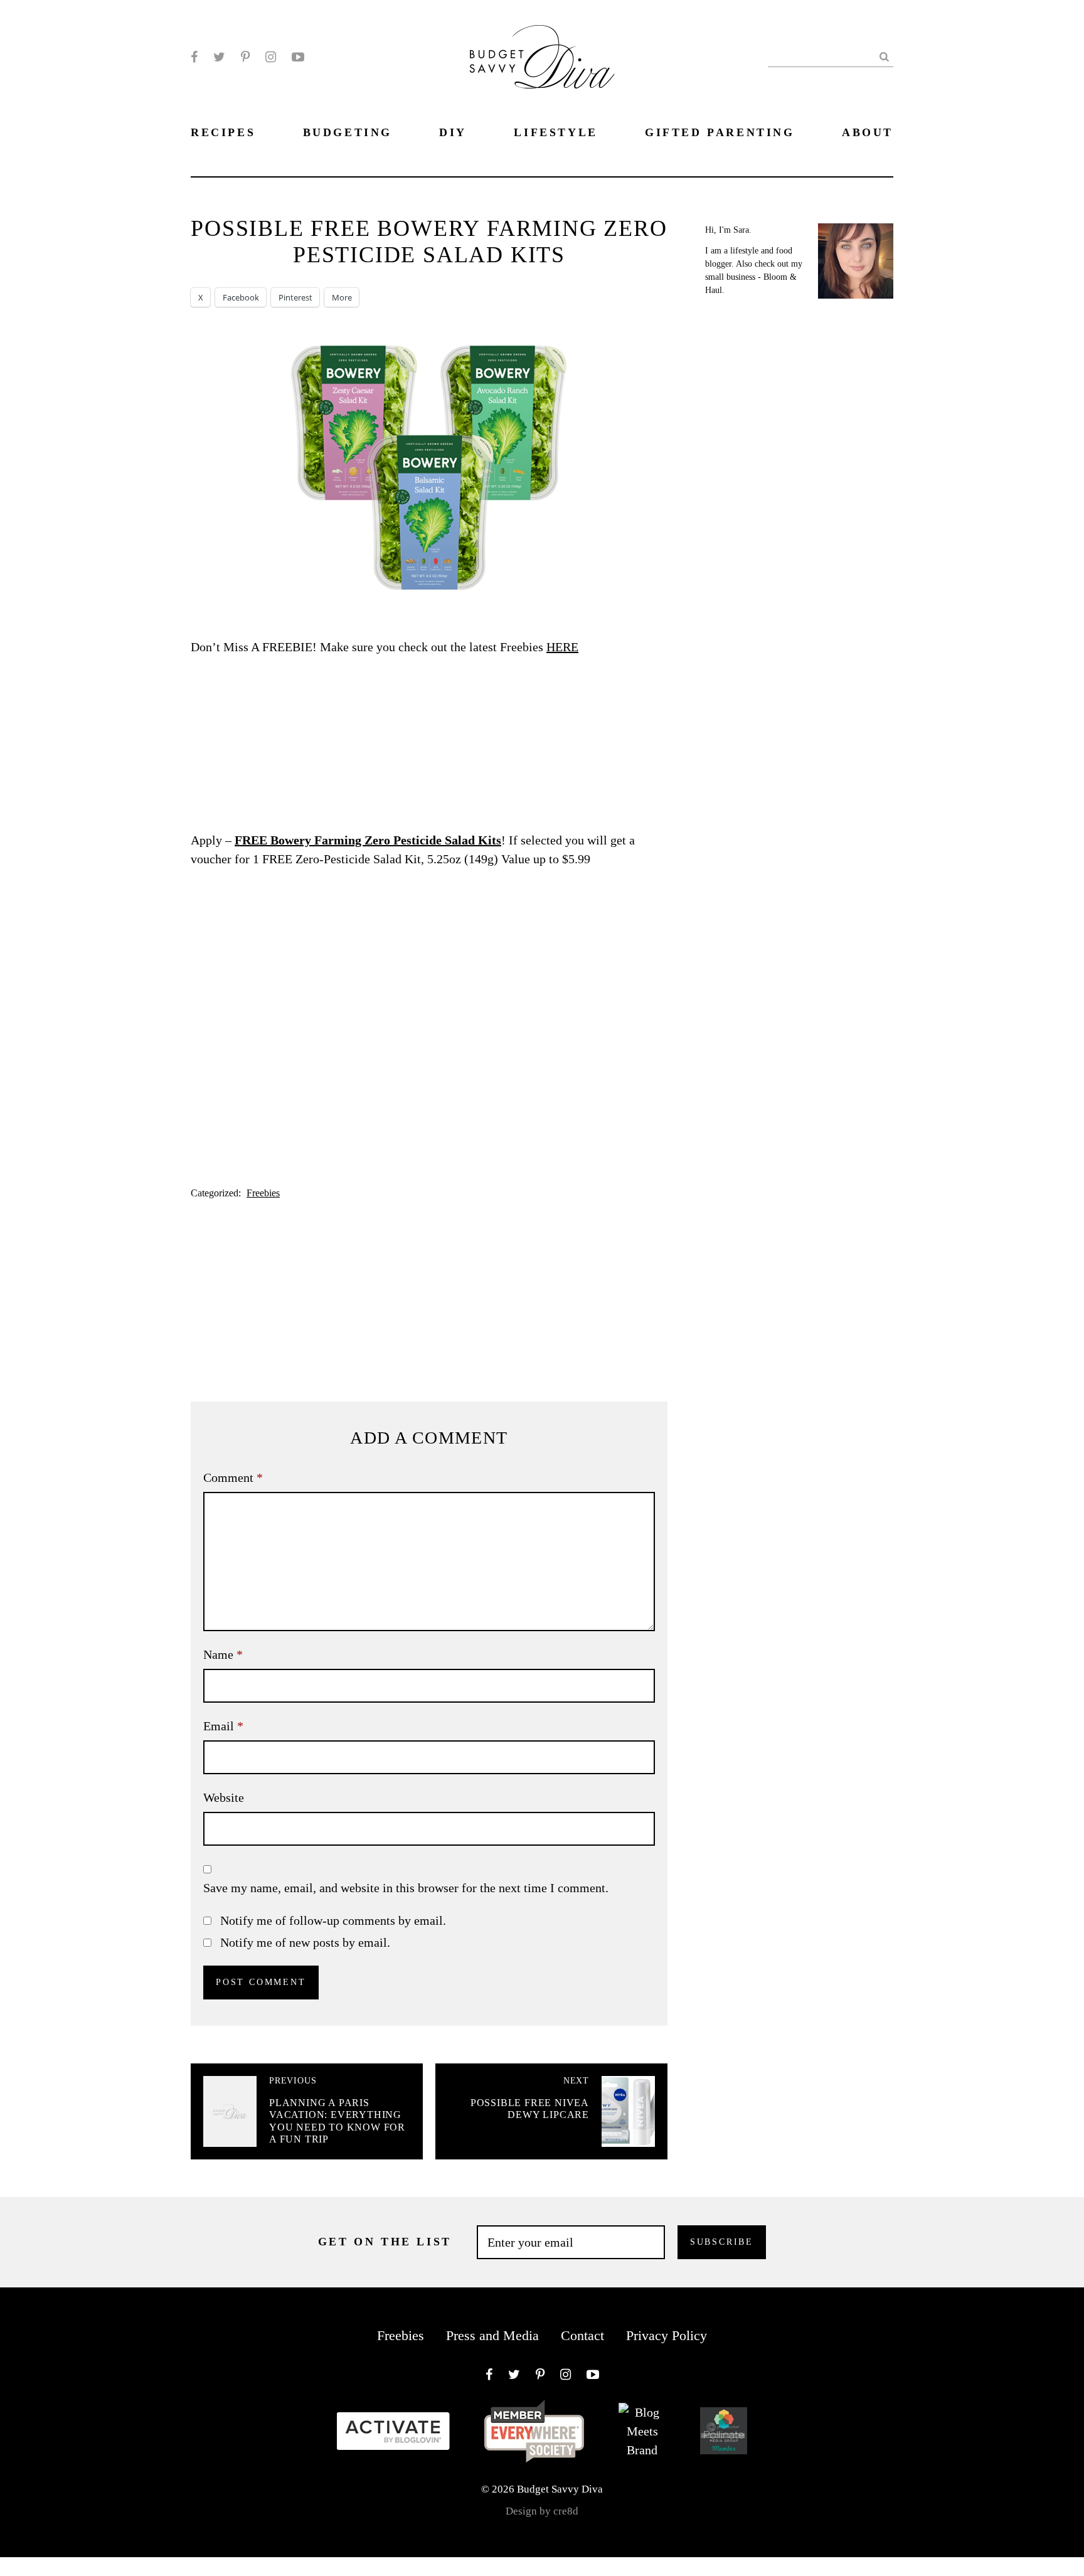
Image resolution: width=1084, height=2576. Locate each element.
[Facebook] (194, 57)
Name (223, 1654)
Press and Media (492, 2335)
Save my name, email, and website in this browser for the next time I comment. (406, 1888)
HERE (562, 647)
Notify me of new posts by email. (305, 1942)
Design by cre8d (542, 2511)
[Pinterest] (245, 57)
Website (224, 1797)
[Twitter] (219, 57)
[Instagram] (271, 57)
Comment (233, 1477)
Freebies (263, 1193)
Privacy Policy (667, 2335)
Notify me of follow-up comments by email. (333, 1920)
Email (223, 1726)
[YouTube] (298, 57)
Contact (582, 2335)
